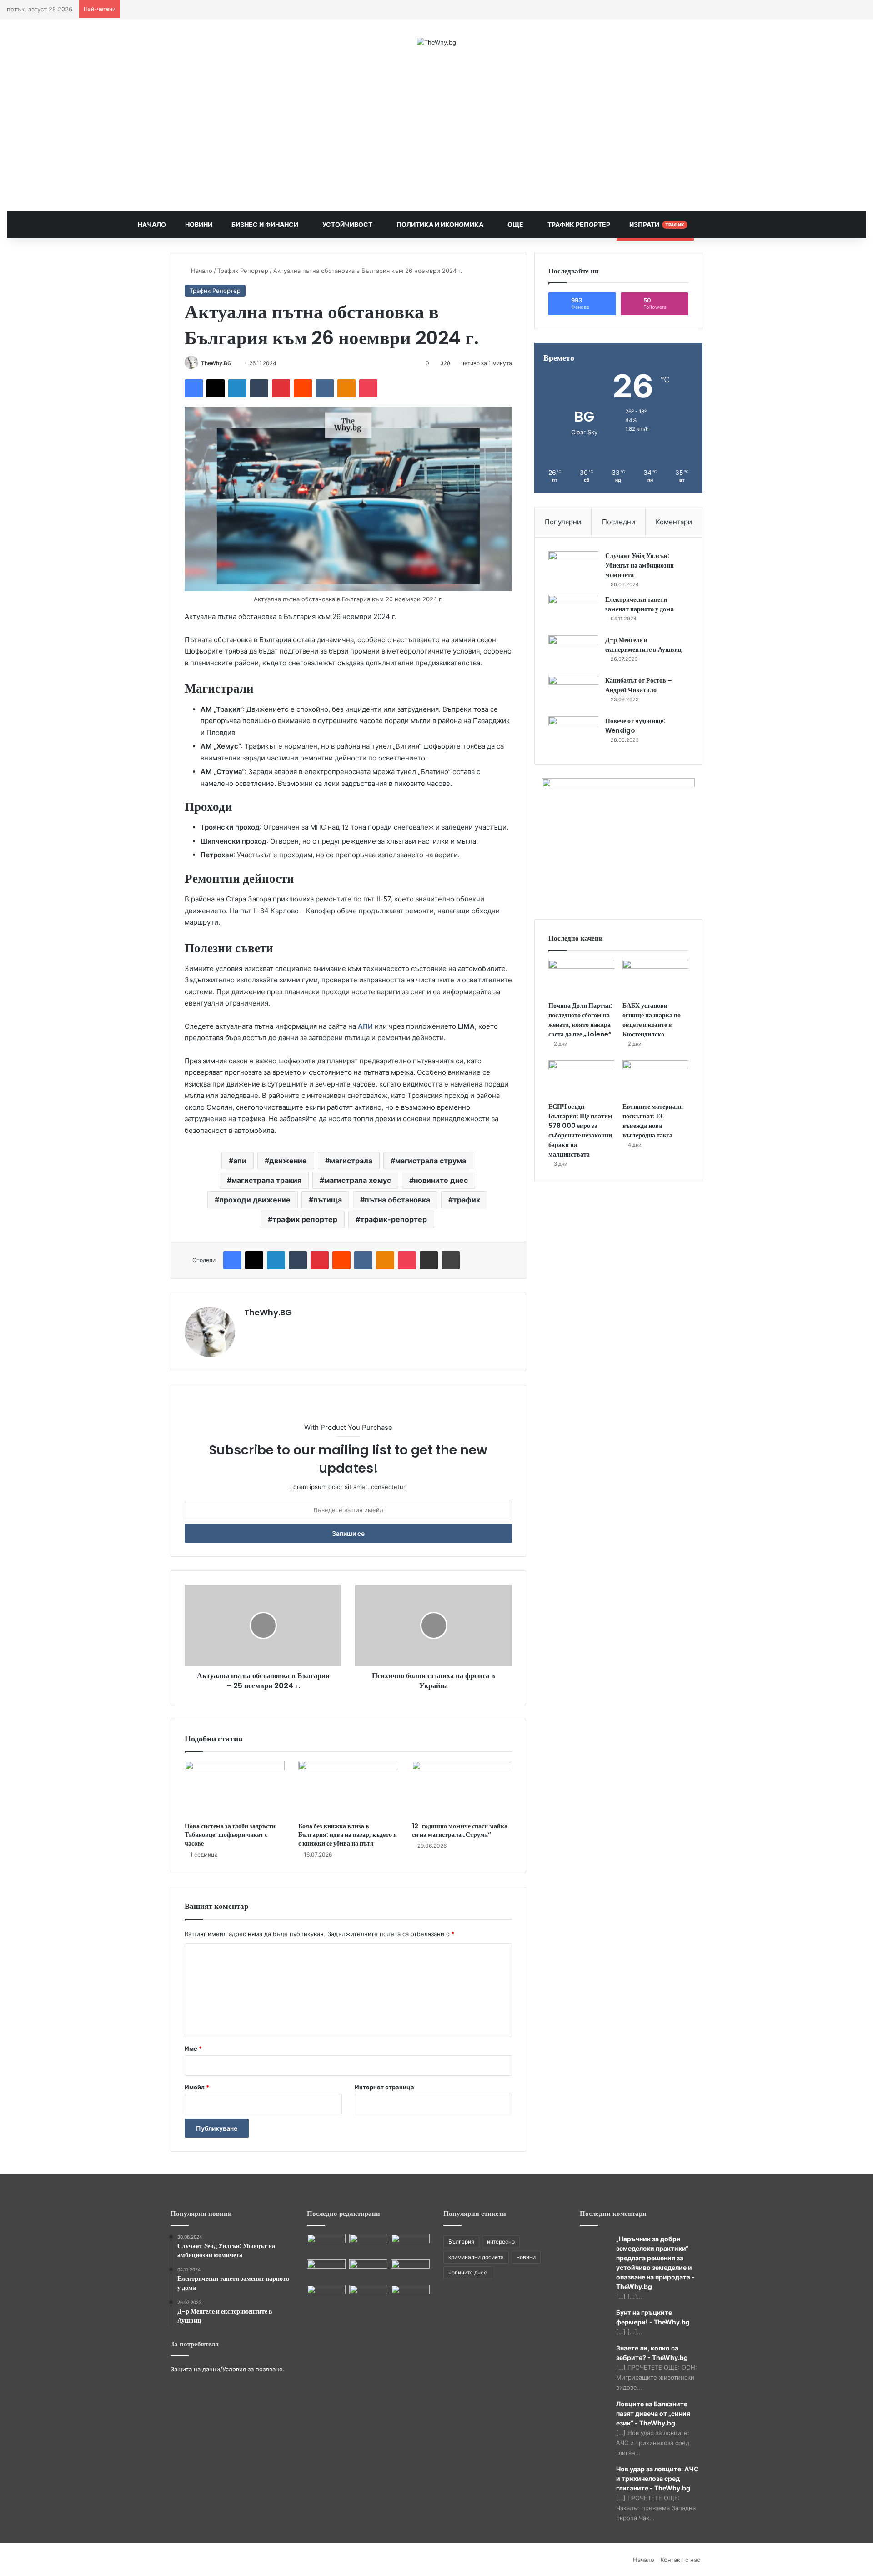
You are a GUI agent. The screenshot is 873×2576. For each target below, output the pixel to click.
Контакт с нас (680, 2560)
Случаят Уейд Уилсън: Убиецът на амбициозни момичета (640, 565)
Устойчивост (347, 224)
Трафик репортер (578, 224)
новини (526, 2257)
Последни (619, 522)
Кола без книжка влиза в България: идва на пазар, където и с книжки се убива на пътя (348, 1835)
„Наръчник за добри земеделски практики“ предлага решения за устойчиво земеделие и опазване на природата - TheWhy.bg (655, 2263)
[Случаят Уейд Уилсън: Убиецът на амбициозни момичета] (573, 568)
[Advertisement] (436, 129)
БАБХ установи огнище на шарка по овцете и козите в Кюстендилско (652, 1020)
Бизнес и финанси (264, 224)
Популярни (563, 522)
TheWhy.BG (216, 363)
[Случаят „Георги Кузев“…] (410, 2270)
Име (193, 2048)
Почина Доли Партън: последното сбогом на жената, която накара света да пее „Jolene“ (580, 1020)
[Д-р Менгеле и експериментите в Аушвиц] (573, 652)
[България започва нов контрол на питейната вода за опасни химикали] (410, 2296)
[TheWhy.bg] (436, 42)
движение (288, 1161)
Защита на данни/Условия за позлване (227, 2369)
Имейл (197, 2087)
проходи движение (255, 1200)
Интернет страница (384, 2087)
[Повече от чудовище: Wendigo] (573, 733)
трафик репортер (305, 1219)
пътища (328, 1200)
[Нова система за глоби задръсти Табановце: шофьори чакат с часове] (235, 1789)
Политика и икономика (439, 224)
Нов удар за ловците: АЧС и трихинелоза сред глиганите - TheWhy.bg (657, 2478)
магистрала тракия (266, 1180)
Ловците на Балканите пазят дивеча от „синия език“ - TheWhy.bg (653, 2413)
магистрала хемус (358, 1180)
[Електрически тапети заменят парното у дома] (573, 612)
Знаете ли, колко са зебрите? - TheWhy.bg (652, 2353)
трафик (467, 1200)
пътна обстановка (397, 1200)
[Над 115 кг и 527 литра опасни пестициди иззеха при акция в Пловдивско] (326, 2245)
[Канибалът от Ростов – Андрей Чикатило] (573, 693)
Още (515, 224)
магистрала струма (431, 1161)
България (461, 2241)
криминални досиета (476, 2257)
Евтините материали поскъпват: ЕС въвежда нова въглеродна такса (653, 1121)
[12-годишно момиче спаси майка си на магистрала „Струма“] (462, 1789)
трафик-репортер (394, 1219)
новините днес (441, 1180)
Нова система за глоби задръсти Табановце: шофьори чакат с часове (230, 1835)
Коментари (674, 522)
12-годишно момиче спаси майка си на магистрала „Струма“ (460, 1830)
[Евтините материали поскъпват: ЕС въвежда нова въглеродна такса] (655, 1079)
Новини (198, 224)
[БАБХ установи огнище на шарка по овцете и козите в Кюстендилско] (655, 978)
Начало (152, 224)
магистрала (351, 1161)
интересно (501, 2241)
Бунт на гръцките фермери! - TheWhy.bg (653, 2317)
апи (240, 1161)
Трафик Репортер (243, 271)
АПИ (365, 1026)
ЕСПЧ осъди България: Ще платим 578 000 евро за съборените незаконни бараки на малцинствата (580, 1130)
